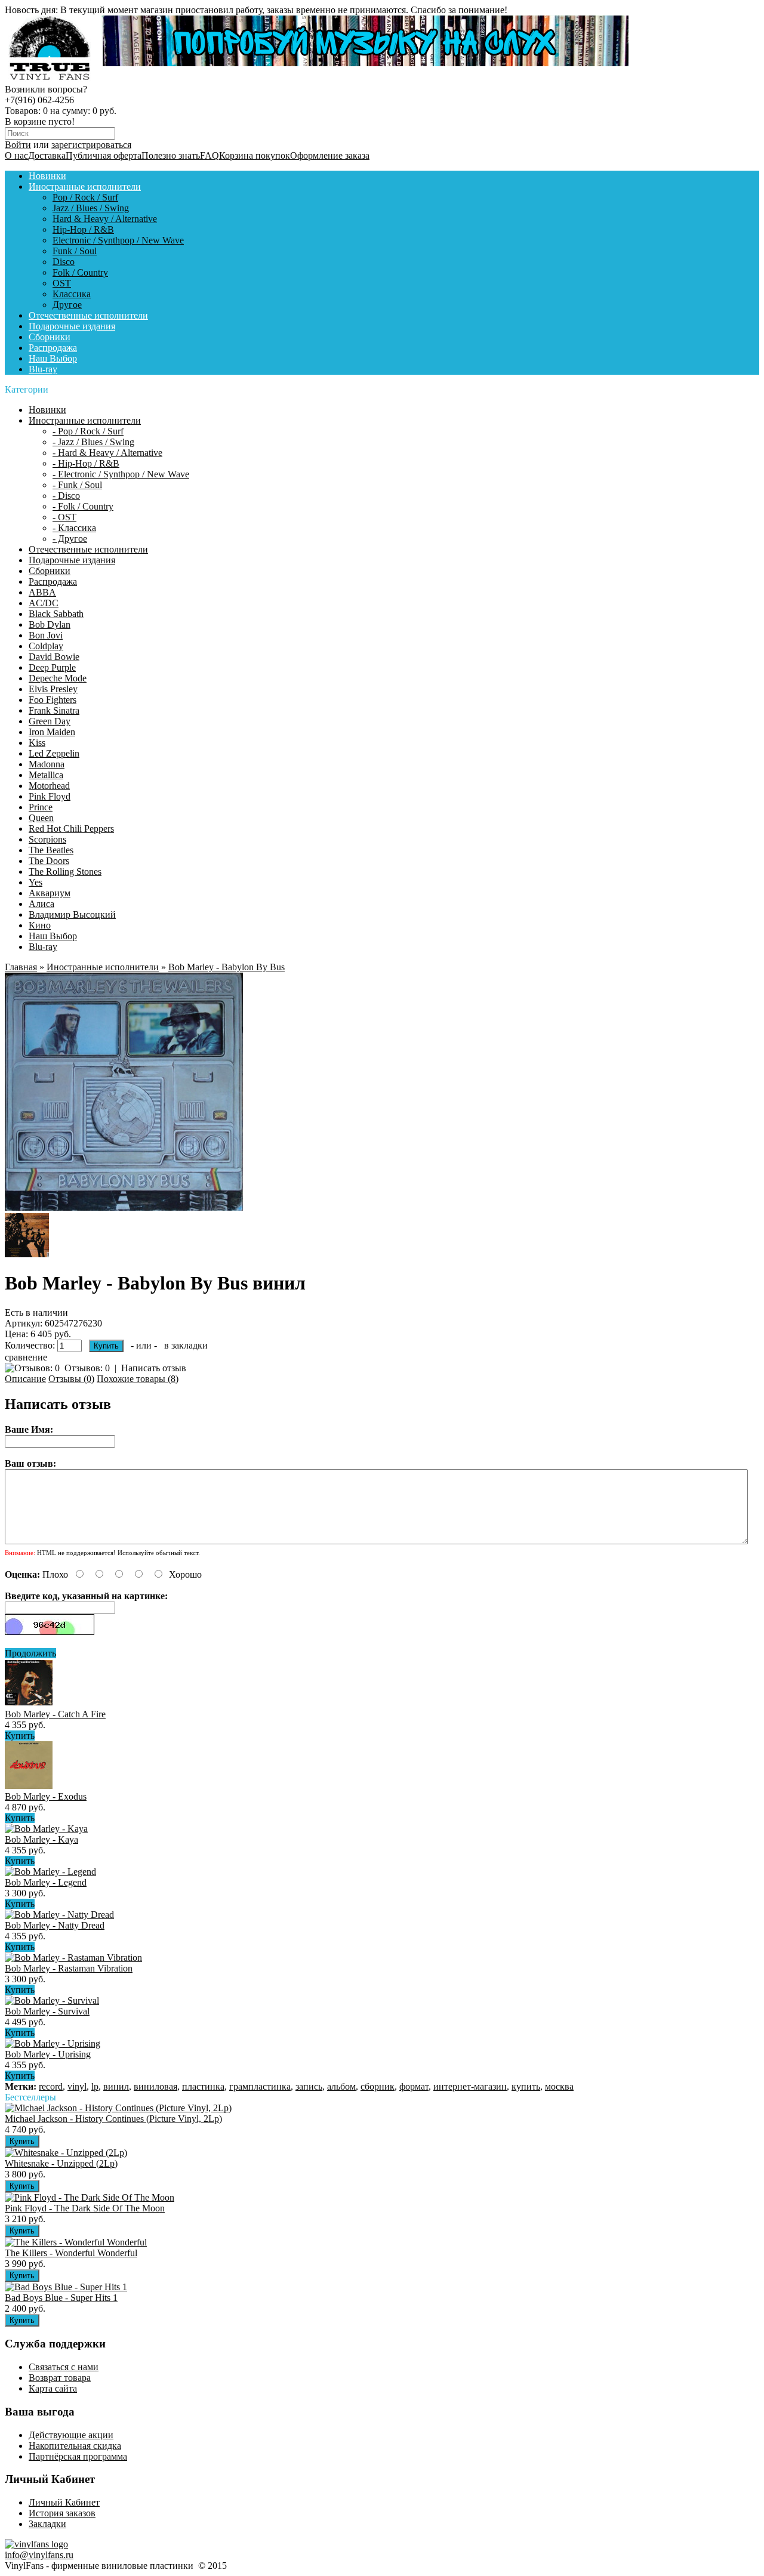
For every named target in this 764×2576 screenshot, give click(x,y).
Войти (18, 145)
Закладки (47, 2524)
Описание (25, 1379)
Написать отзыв (154, 1368)
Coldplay (46, 646)
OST (62, 283)
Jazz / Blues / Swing (91, 208)
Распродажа (53, 348)
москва (559, 2086)
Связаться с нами (64, 2367)
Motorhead (49, 786)
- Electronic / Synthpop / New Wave (121, 474)
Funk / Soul (75, 251)
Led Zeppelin (54, 753)
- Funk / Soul (77, 485)
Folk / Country (80, 272)
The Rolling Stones (65, 871)
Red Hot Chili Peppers (71, 829)
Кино (40, 925)
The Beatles (51, 850)
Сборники (50, 337)
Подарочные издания (72, 326)
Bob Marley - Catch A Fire (55, 1714)
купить (526, 2086)
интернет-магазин (470, 2086)
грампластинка (260, 2086)
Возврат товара (60, 2378)
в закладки (186, 1345)
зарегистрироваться (91, 145)
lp (95, 2086)
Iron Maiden (52, 732)
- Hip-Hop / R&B (86, 463)
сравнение (26, 1357)
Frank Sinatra (54, 710)
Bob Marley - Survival (47, 2011)
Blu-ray (43, 369)
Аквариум (50, 893)
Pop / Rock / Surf (85, 197)
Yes (36, 882)
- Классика (74, 528)
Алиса (41, 904)
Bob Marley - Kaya (41, 1839)
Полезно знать (171, 155)
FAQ (210, 155)
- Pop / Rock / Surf (88, 431)
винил (116, 2086)
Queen (41, 818)
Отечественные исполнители (88, 315)
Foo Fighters (53, 700)
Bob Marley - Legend (46, 1882)
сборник (378, 2086)
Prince (41, 807)
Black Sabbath (56, 614)
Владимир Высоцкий (72, 914)
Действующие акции (71, 2435)
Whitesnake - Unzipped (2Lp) (61, 2163)
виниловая (155, 2086)
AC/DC (44, 603)
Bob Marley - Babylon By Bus (227, 967)
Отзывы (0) (71, 1379)
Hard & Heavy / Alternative (105, 219)
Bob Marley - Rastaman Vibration (69, 1968)
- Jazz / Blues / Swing (93, 442)
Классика (72, 294)
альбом (341, 2086)
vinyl (77, 2086)
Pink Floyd (50, 796)
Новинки (47, 176)
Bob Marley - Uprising (48, 2054)
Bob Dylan (50, 624)
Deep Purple (52, 667)
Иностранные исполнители (85, 186)
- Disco (66, 496)
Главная (21, 967)
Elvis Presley (53, 689)
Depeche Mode (58, 678)
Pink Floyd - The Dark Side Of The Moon (85, 2208)
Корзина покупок (255, 155)
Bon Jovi (46, 635)
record (51, 2086)
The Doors (49, 861)
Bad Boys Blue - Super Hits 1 (61, 2298)
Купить (20, 1736)
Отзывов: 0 (87, 1368)
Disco (64, 262)
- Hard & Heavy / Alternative (107, 453)
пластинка (203, 2086)
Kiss (37, 743)
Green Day (50, 721)
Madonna (47, 764)
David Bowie (54, 657)
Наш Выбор (53, 358)
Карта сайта (53, 2388)
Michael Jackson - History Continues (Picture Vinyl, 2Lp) (113, 2119)
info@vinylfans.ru (39, 2555)
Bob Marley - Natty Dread (55, 1925)
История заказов (62, 2513)
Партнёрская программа (78, 2456)
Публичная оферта (104, 155)
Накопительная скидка (75, 2446)
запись (309, 2086)
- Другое (70, 539)
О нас (16, 155)
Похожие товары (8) (138, 1379)
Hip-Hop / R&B (83, 229)
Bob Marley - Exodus (46, 1796)
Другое (67, 305)
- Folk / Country (83, 506)
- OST (64, 517)
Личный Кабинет (64, 2502)
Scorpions (47, 839)
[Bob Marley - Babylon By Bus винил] (124, 1207)
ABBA (42, 592)
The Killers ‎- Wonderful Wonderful (71, 2253)
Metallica (46, 775)
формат (414, 2086)
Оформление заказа (330, 155)
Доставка (47, 155)
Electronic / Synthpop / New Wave (118, 240)
